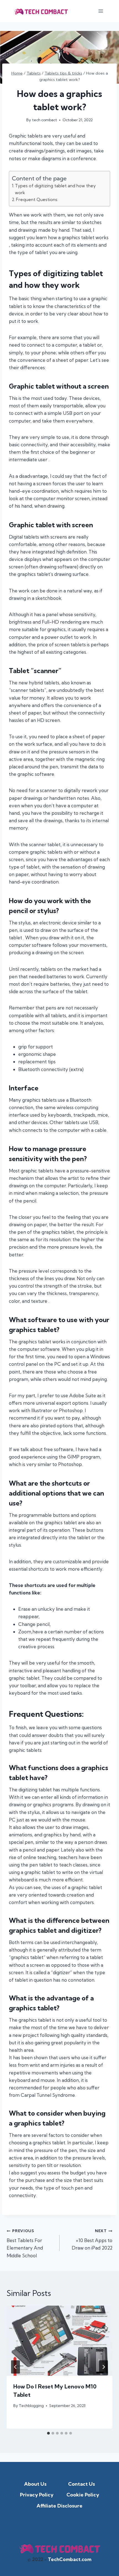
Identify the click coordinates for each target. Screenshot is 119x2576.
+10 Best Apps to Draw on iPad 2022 (92, 2240)
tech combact (45, 120)
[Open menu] (101, 11)
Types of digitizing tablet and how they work (55, 189)
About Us (35, 2484)
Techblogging (31, 2406)
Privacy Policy (37, 2495)
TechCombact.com (69, 2559)
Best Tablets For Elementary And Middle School (25, 2243)
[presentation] (59, 2341)
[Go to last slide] (15, 2367)
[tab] (48, 2433)
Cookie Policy (83, 2495)
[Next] (104, 2367)
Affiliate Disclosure (59, 2506)
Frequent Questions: (37, 200)
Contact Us (82, 2484)
